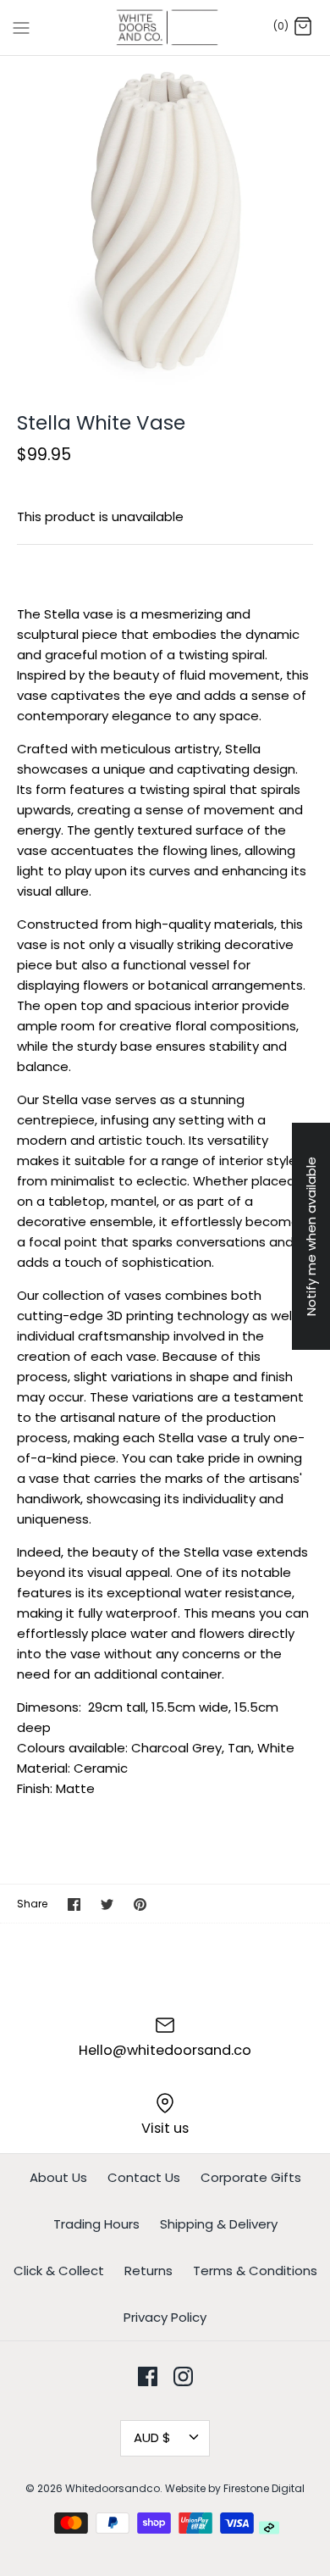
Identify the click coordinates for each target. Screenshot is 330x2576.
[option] (165, 221)
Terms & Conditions (255, 2271)
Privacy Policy (165, 2317)
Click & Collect (59, 2271)
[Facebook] (148, 2376)
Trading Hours (96, 2224)
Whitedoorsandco (113, 2488)
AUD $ (152, 2437)
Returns (148, 2271)
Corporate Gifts (251, 2177)
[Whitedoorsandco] (165, 28)
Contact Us (144, 2177)
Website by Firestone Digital (235, 2488)
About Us (58, 2177)
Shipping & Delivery (219, 2224)
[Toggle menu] (21, 27)
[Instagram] (183, 2376)
